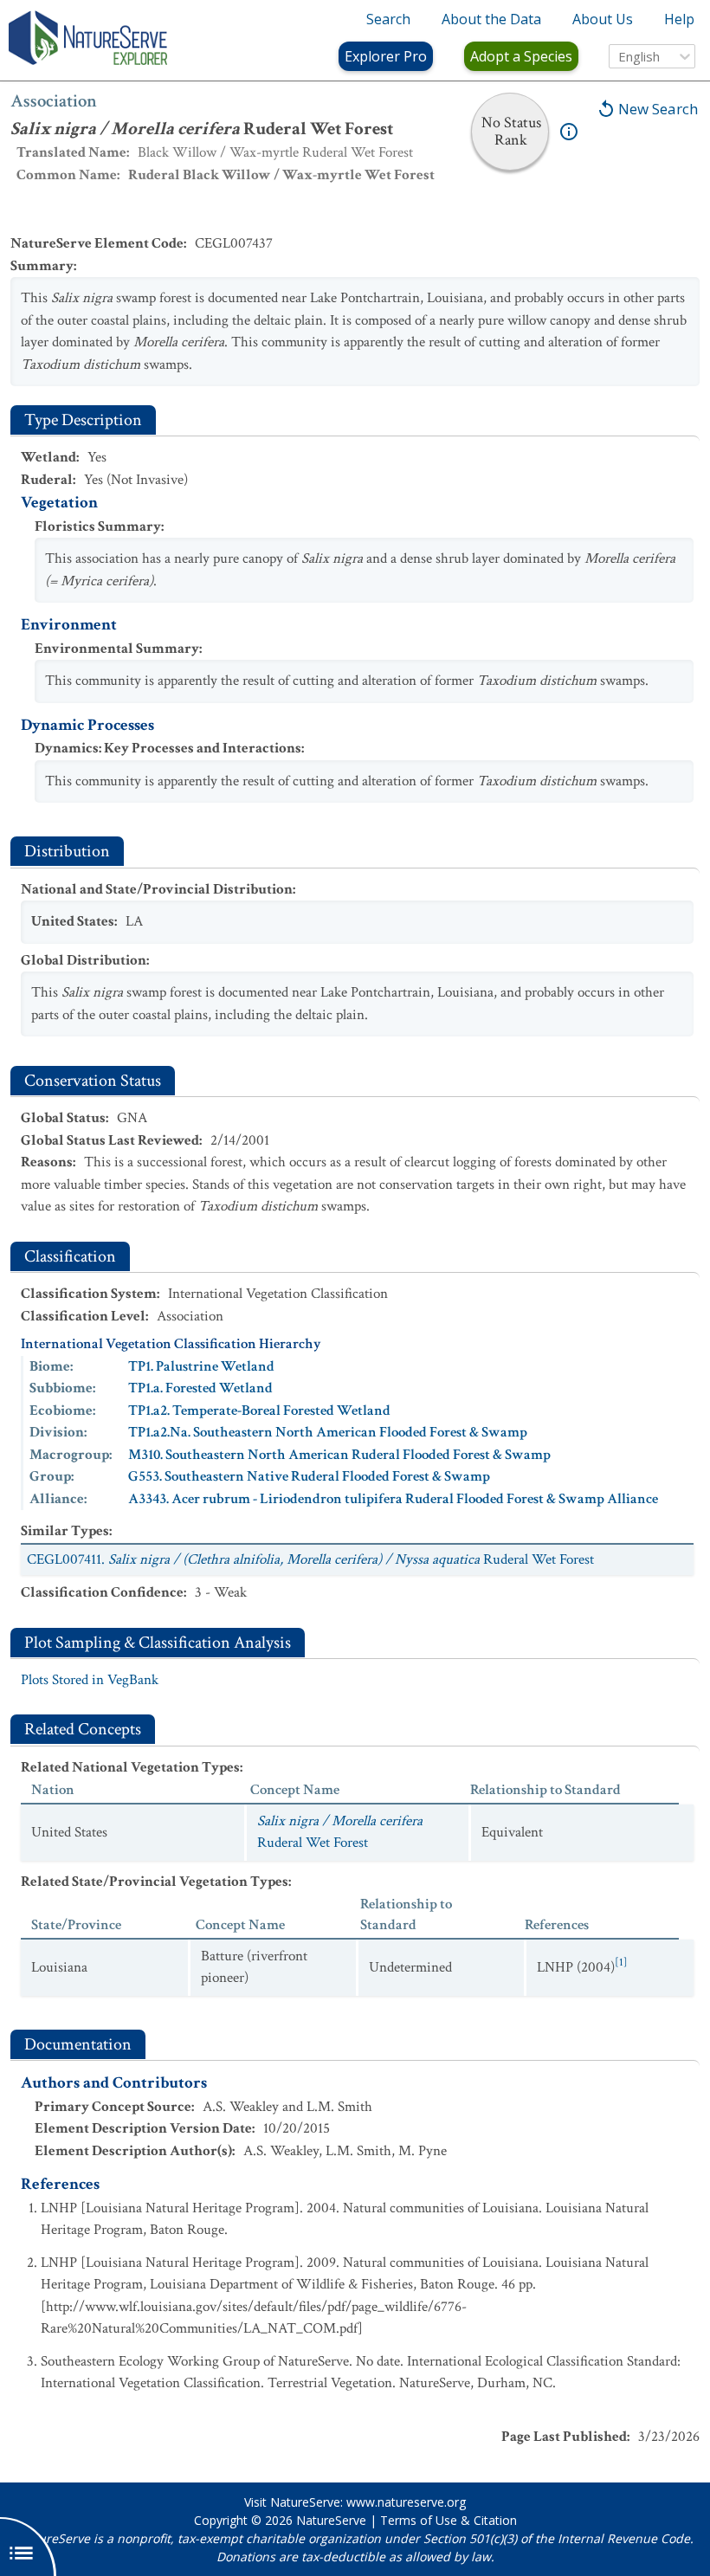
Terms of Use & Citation (449, 2520)
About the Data (491, 19)
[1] (621, 1962)
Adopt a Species (521, 56)
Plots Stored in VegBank (90, 1680)
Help (679, 19)
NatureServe (331, 2520)
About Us (603, 19)
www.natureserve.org (406, 2502)
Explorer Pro (386, 56)
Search (388, 19)
